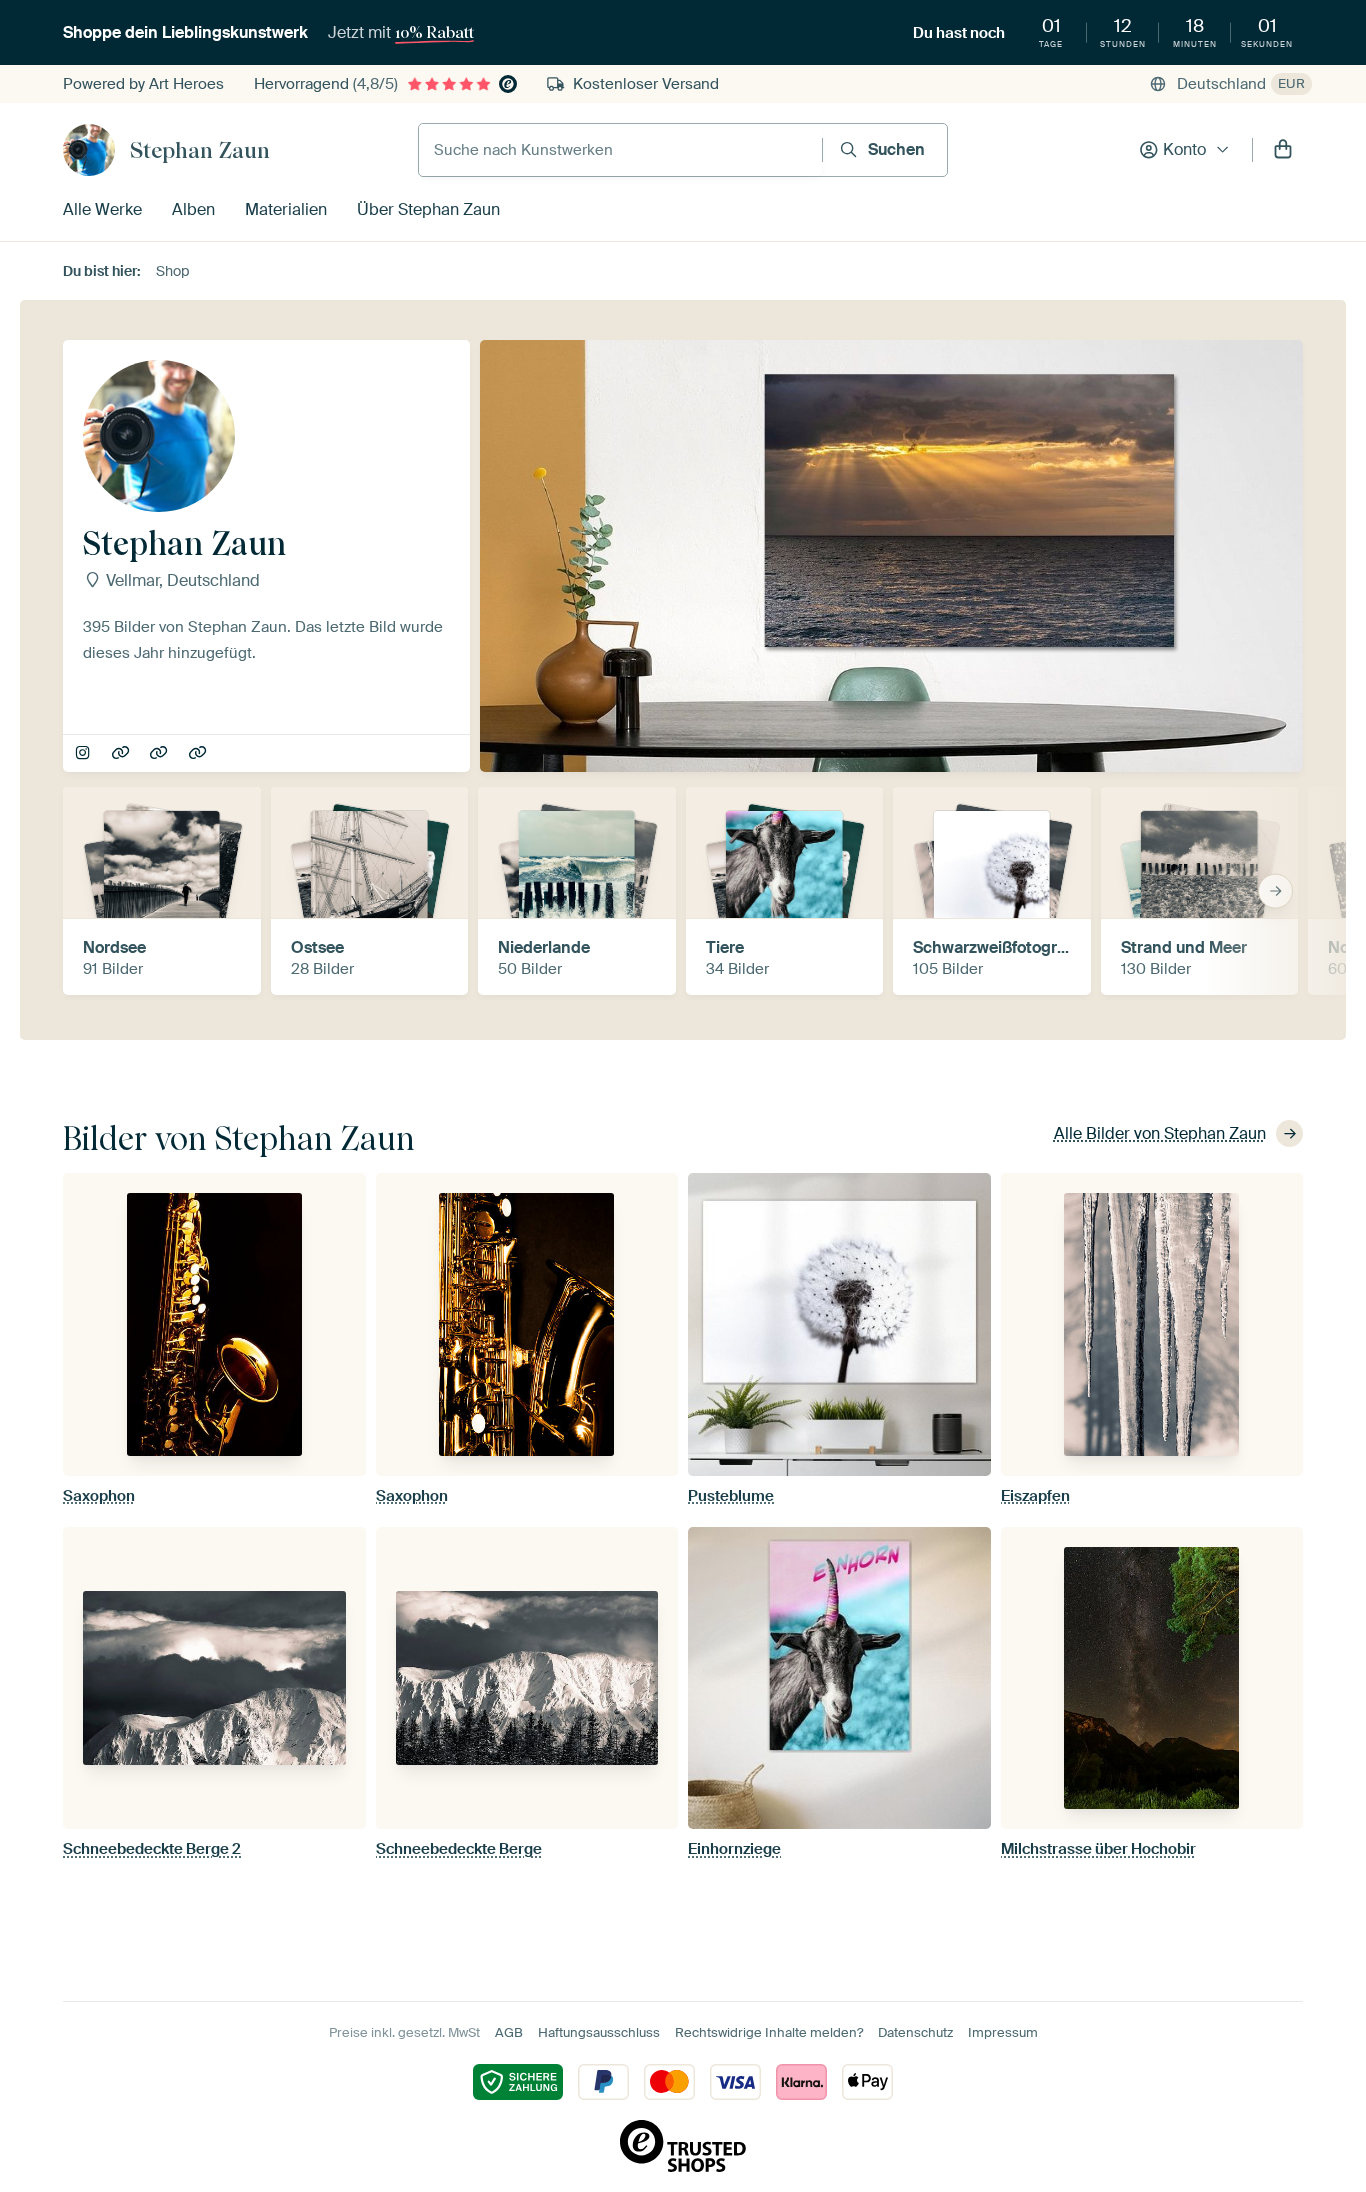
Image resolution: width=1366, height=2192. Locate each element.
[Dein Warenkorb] (1283, 150)
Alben (193, 209)
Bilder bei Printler (160, 754)
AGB (509, 2032)
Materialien (286, 209)
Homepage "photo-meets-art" (122, 754)
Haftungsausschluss (599, 2032)
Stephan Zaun (200, 150)
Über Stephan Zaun (428, 209)
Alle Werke (102, 209)
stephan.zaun (84, 754)
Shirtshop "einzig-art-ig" (199, 754)
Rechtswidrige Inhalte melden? (769, 2032)
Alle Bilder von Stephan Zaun (1160, 1133)
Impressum (1003, 2032)
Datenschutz (915, 2032)
